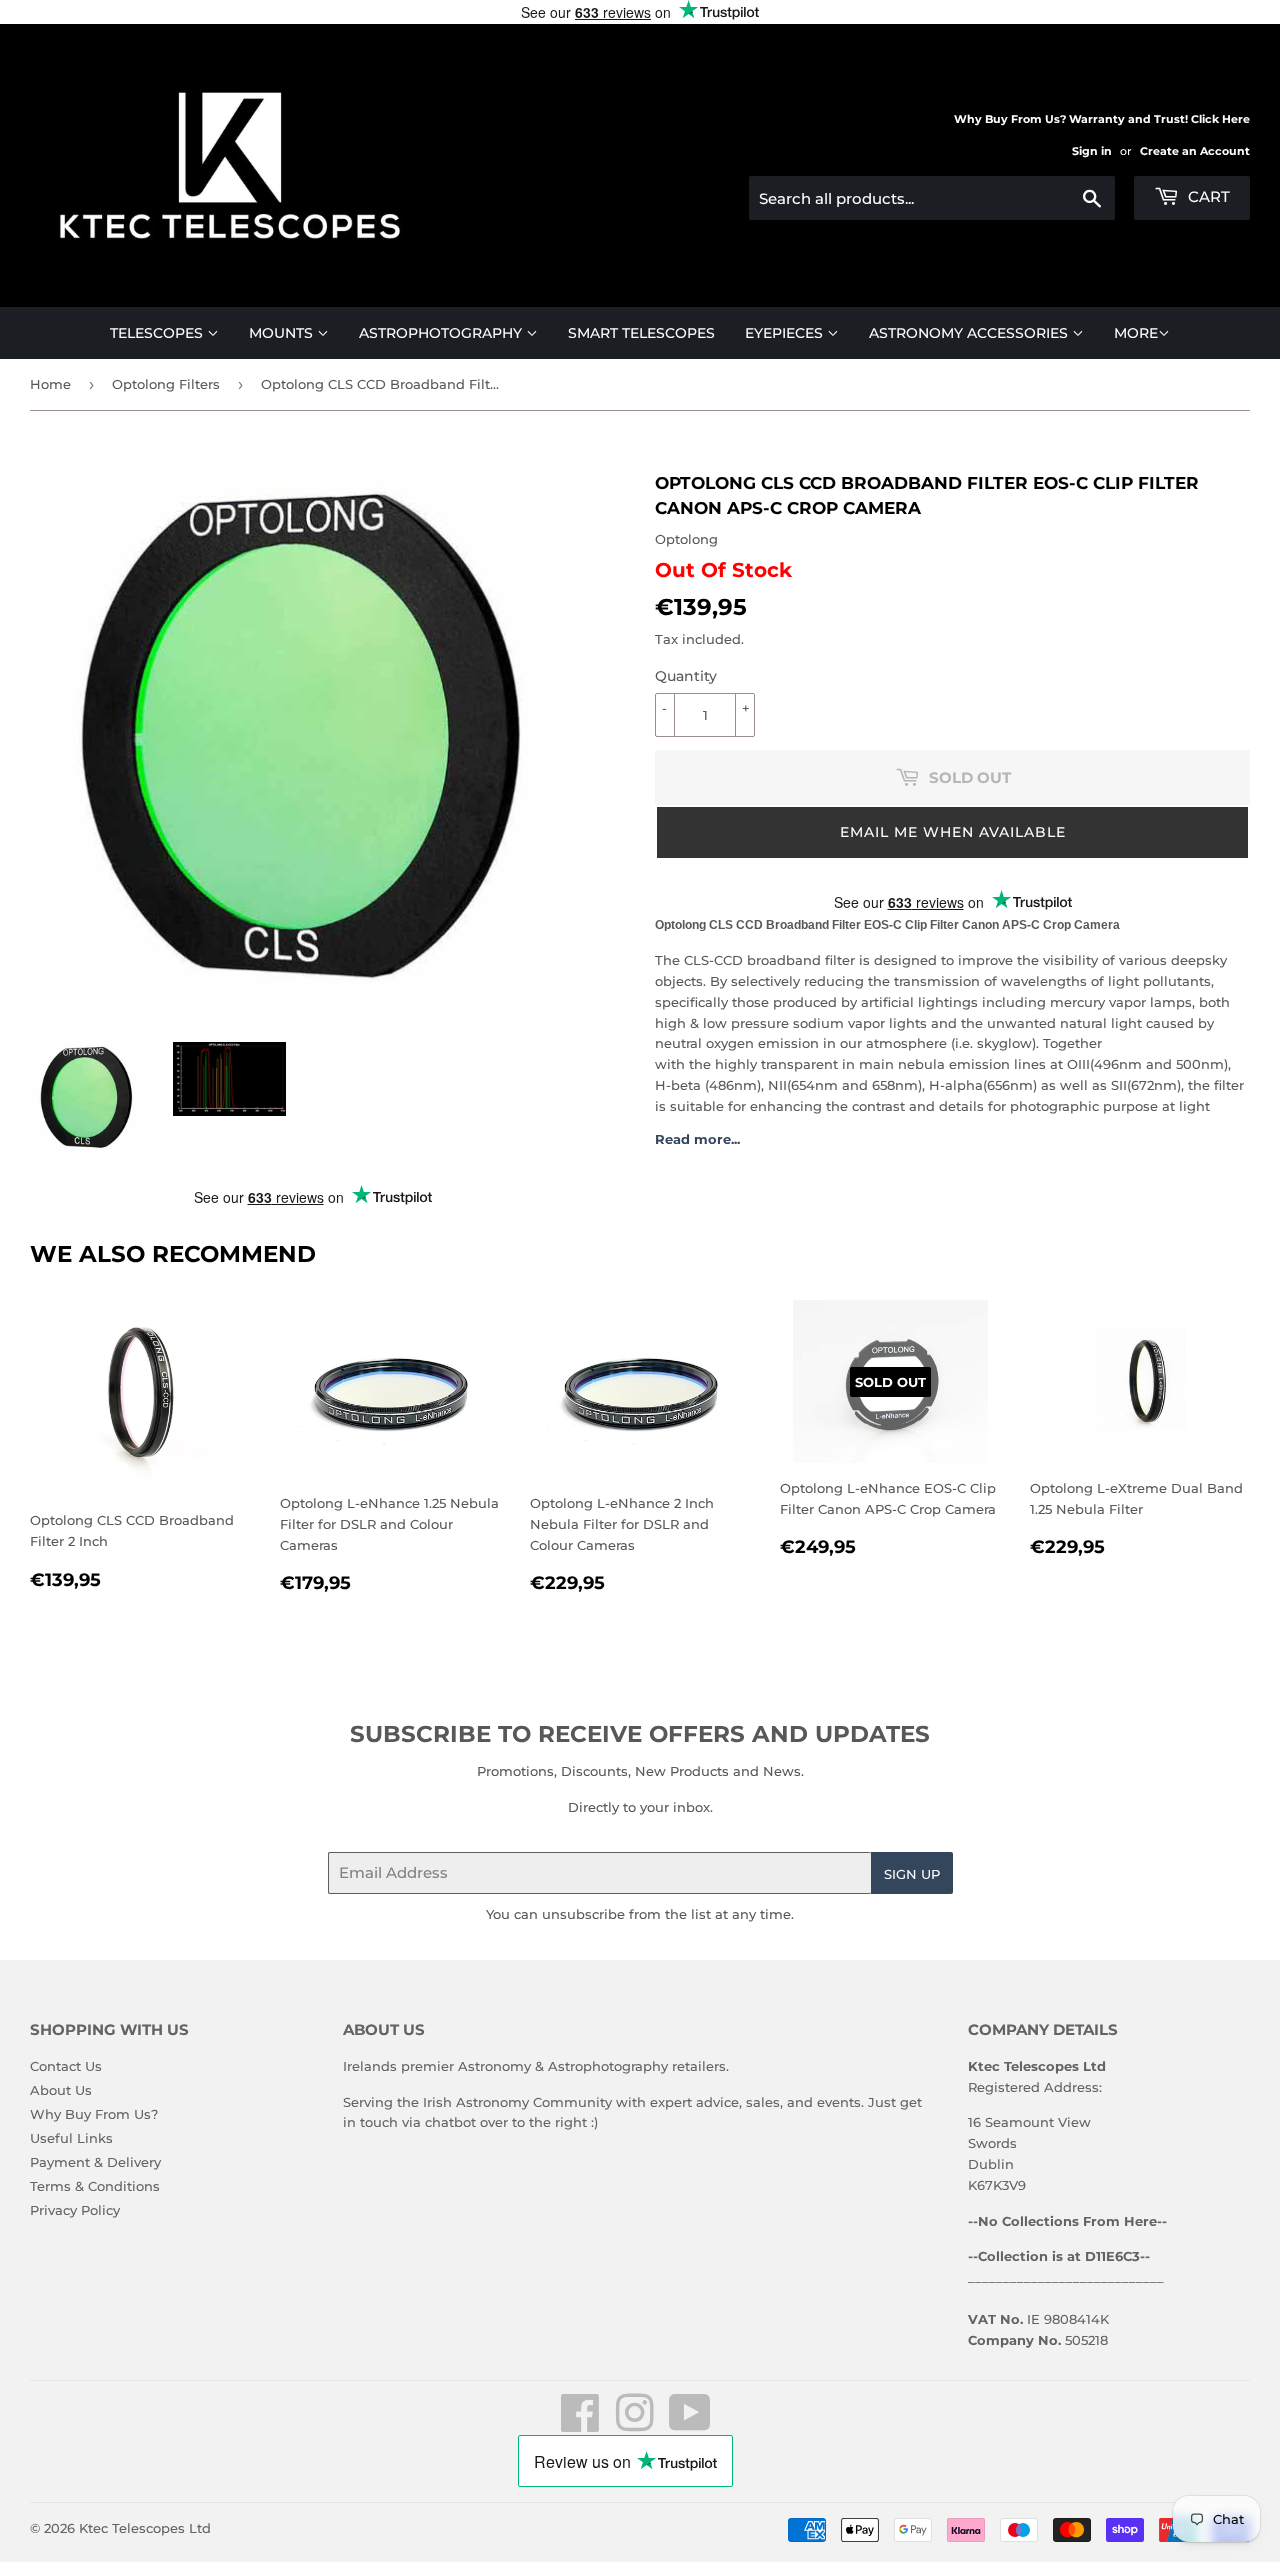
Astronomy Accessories (970, 333)
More (1136, 333)
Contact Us (66, 2066)
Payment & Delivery (95, 2162)
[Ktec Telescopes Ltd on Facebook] (580, 2424)
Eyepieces (786, 333)
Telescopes (158, 333)
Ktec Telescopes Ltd (145, 2528)
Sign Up (912, 1874)
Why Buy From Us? (94, 2114)
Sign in (1092, 151)
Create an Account (1195, 151)
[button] (952, 832)
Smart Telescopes (641, 333)
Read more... (697, 1139)
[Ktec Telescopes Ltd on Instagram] (635, 2424)
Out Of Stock (723, 570)
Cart (1207, 196)
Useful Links (71, 2138)
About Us (61, 2090)
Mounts (283, 333)
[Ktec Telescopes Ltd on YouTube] (690, 2424)
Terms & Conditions (95, 2186)
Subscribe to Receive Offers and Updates (640, 1734)
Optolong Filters (166, 384)
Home (50, 384)
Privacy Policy (75, 2210)
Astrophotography (442, 333)
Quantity (686, 676)
